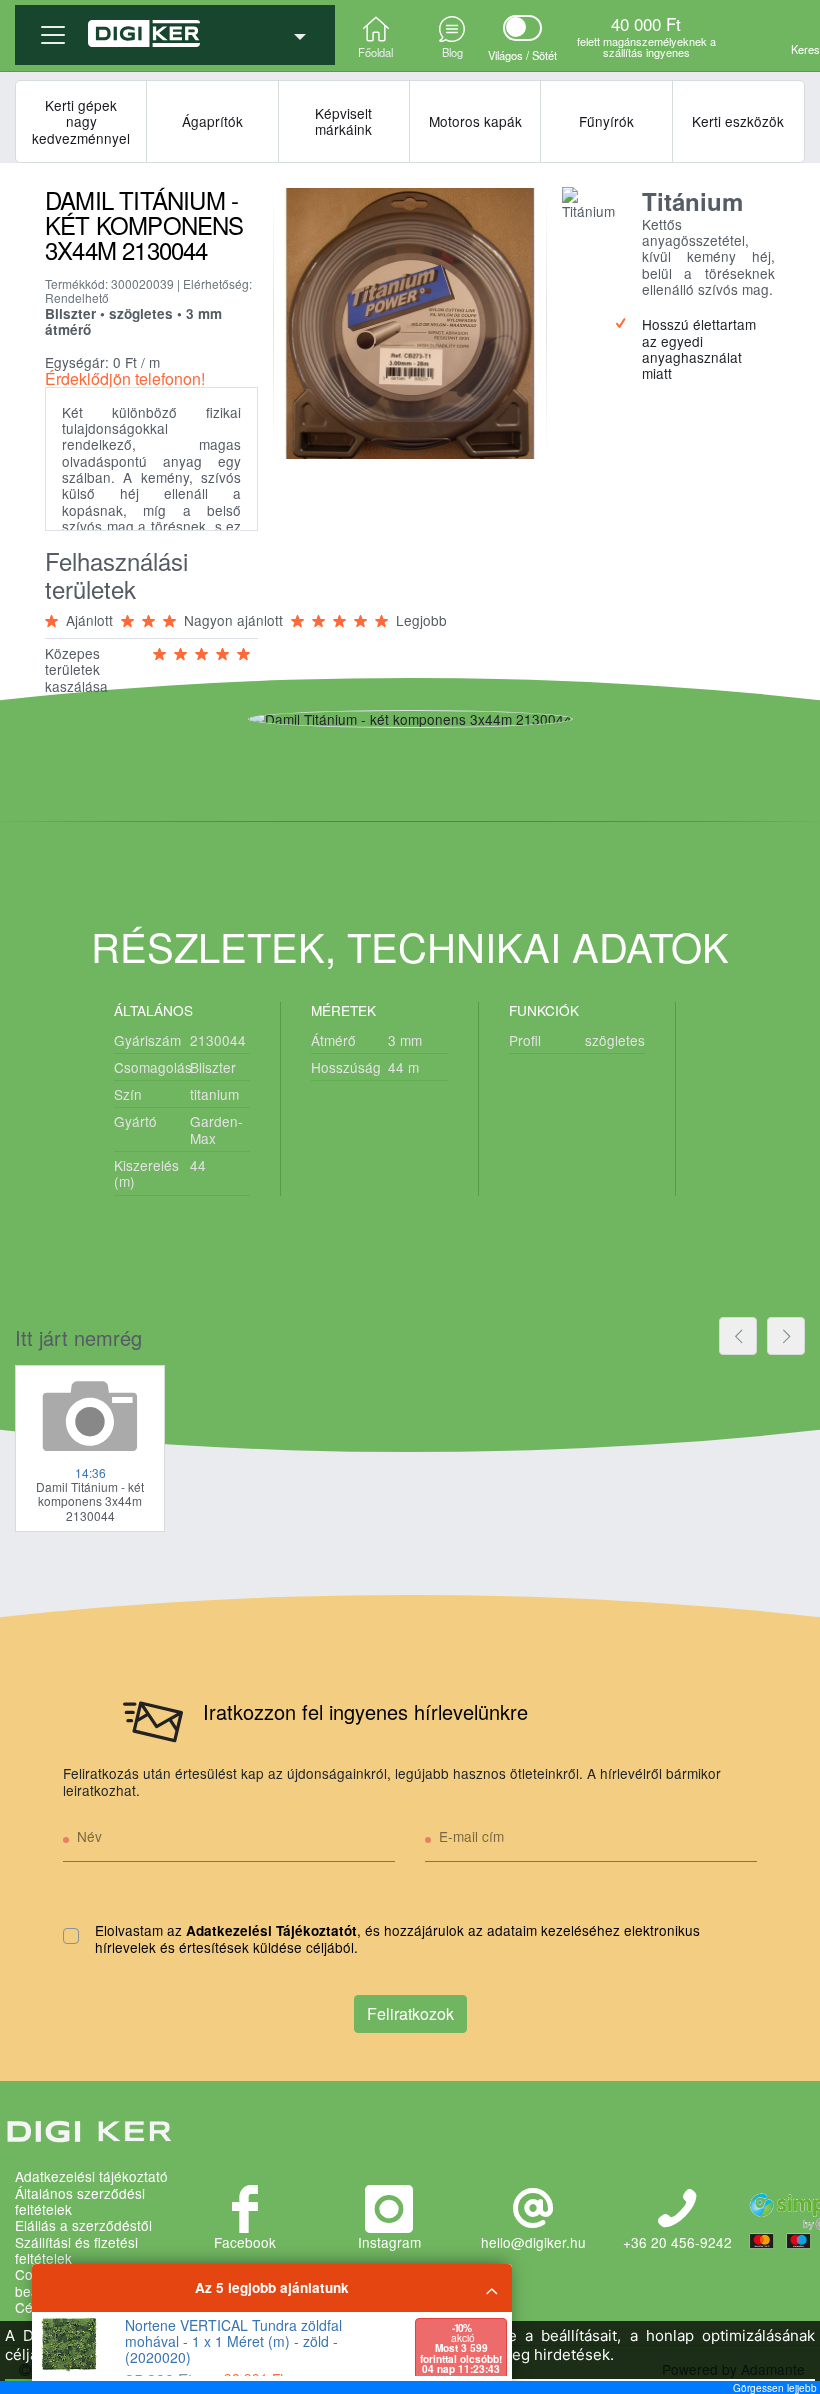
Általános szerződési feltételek (80, 2201)
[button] (175, 27)
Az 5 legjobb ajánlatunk (272, 2287)
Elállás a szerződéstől (83, 2225)
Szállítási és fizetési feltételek (76, 2250)
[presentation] (738, 1336)
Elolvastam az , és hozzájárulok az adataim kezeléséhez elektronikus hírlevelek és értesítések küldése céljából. (397, 1939)
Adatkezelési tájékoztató (91, 2176)
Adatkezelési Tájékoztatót (271, 1930)
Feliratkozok (410, 2013)
